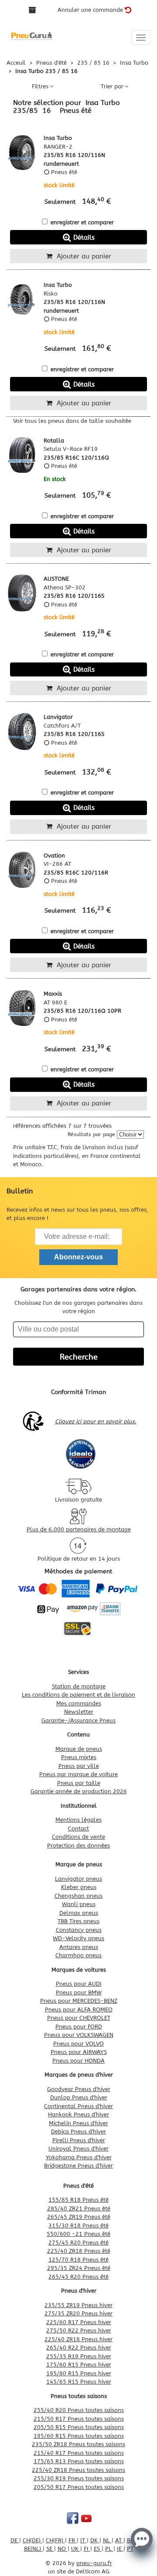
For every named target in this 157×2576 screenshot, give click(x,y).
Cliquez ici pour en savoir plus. (96, 1421)
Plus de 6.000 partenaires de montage (79, 1529)
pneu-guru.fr (94, 2563)
